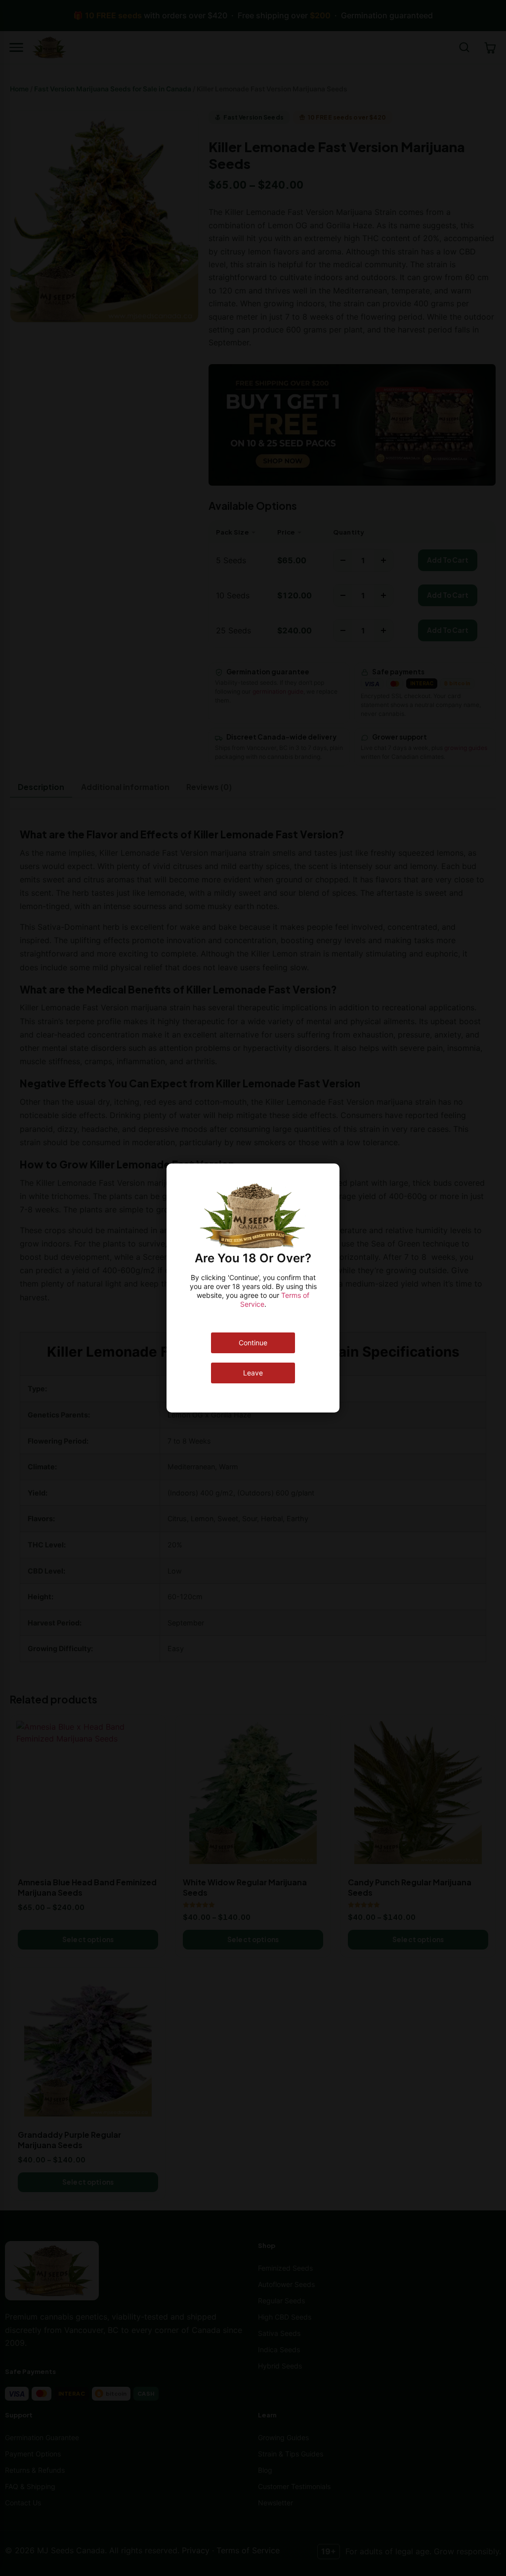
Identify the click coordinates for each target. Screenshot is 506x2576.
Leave (253, 1373)
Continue (253, 1343)
